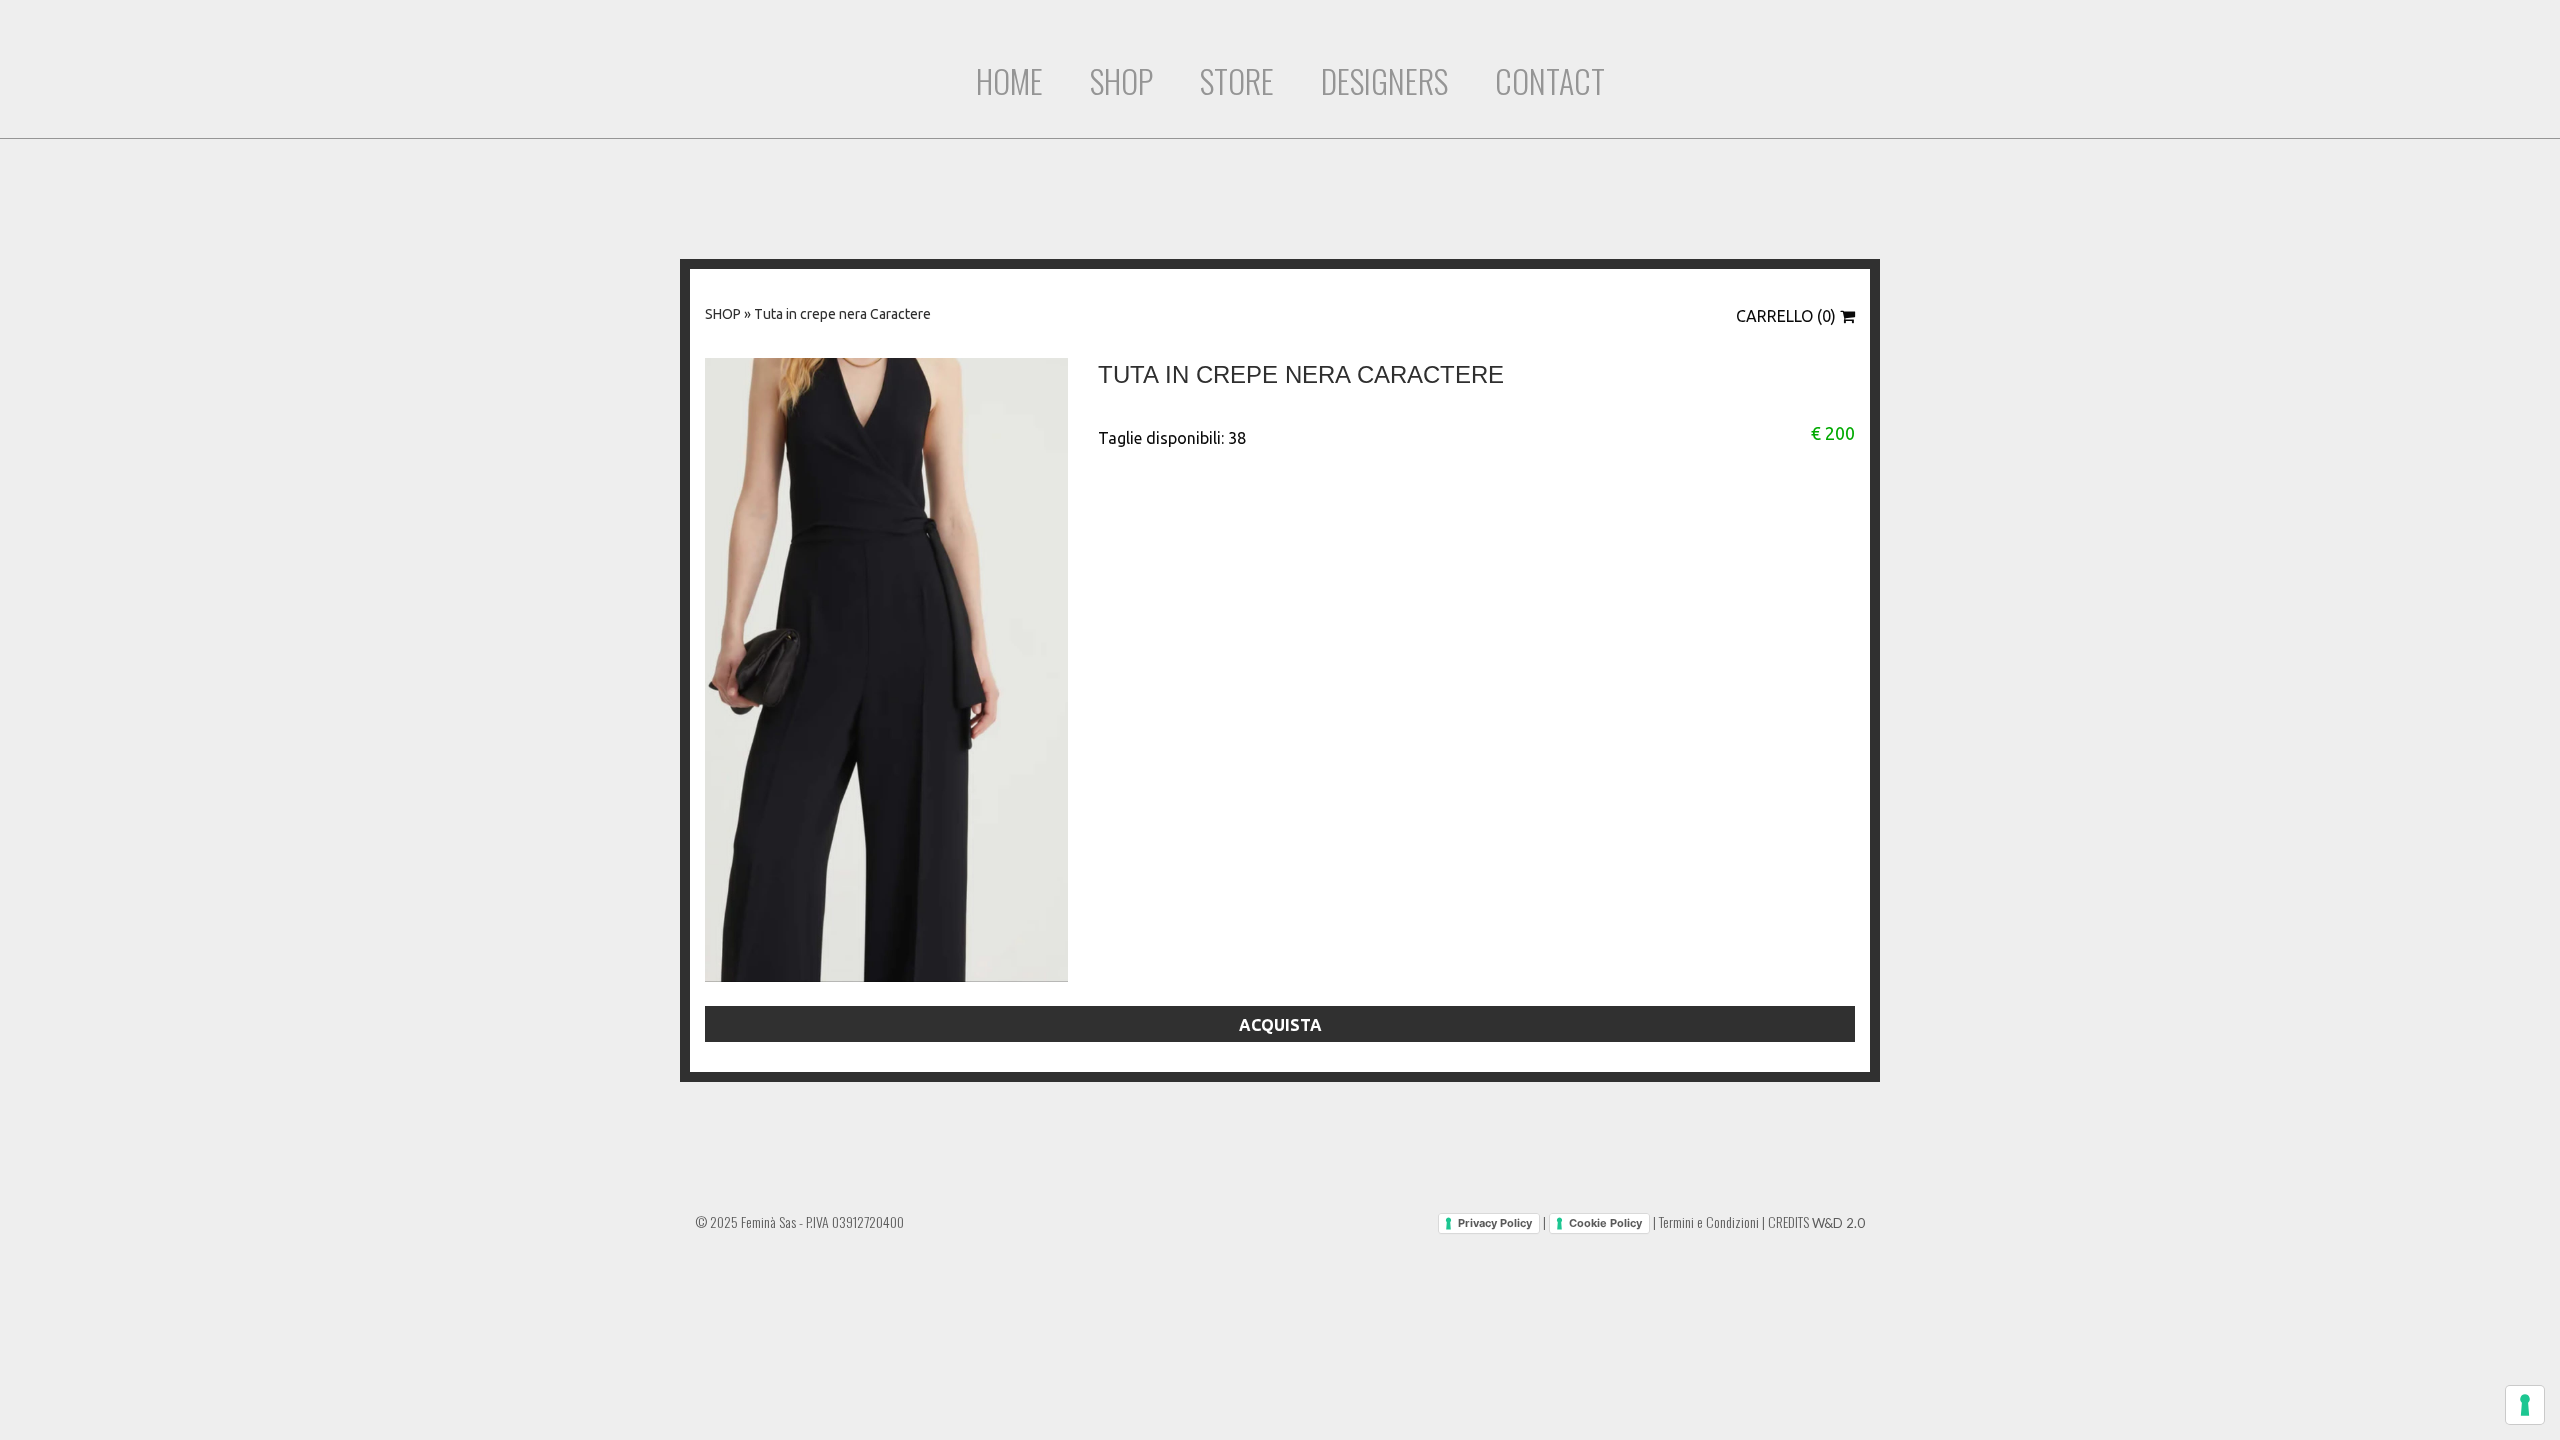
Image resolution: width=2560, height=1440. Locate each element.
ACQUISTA (1280, 1025)
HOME (1009, 80)
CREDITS (1816, 1221)
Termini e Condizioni (1709, 1221)
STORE (1237, 80)
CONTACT (1550, 80)
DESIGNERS (1384, 80)
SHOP (1121, 80)
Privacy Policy (1495, 1223)
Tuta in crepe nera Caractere (842, 314)
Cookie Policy (1605, 1223)
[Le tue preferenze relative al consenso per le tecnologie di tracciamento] (2525, 1405)
